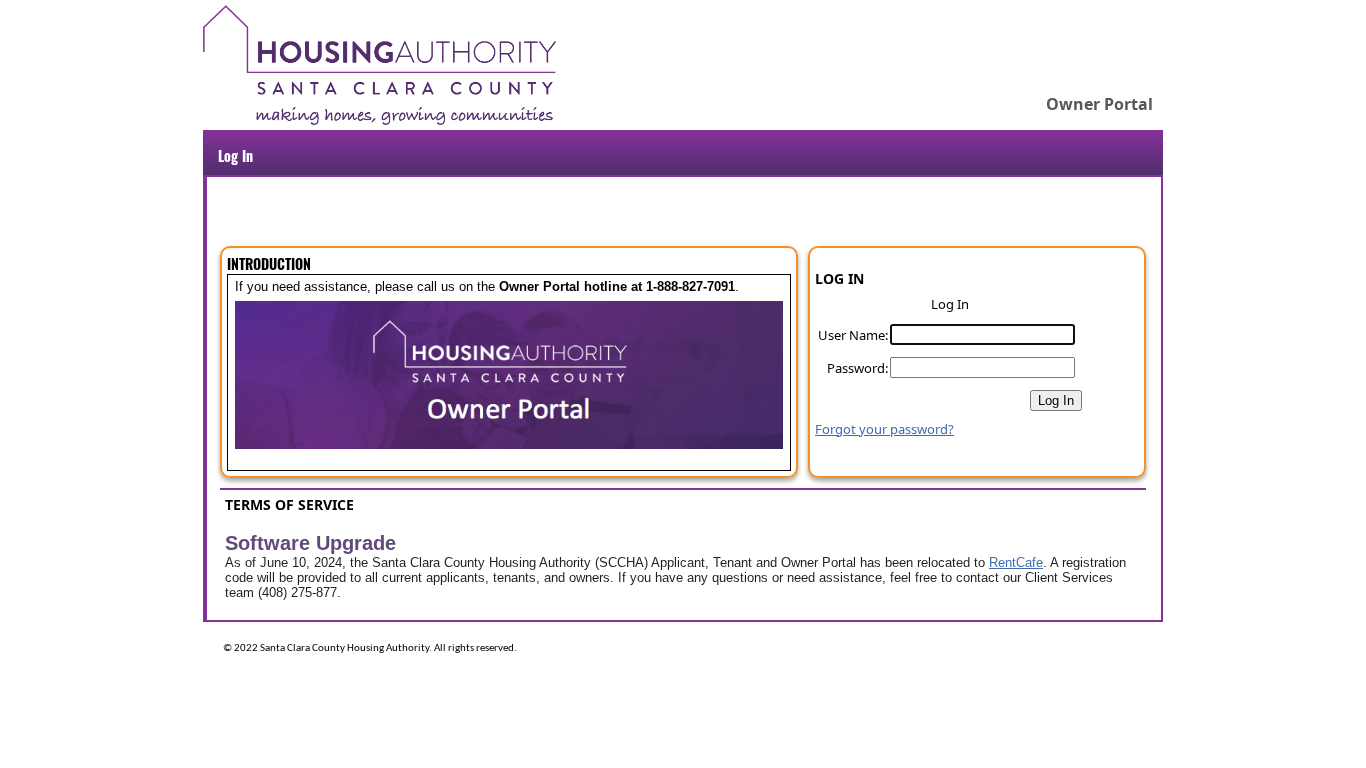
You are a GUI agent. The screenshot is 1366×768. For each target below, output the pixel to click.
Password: (857, 368)
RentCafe (1016, 562)
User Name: (853, 335)
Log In (235, 155)
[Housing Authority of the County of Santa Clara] (379, 120)
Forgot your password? (884, 429)
